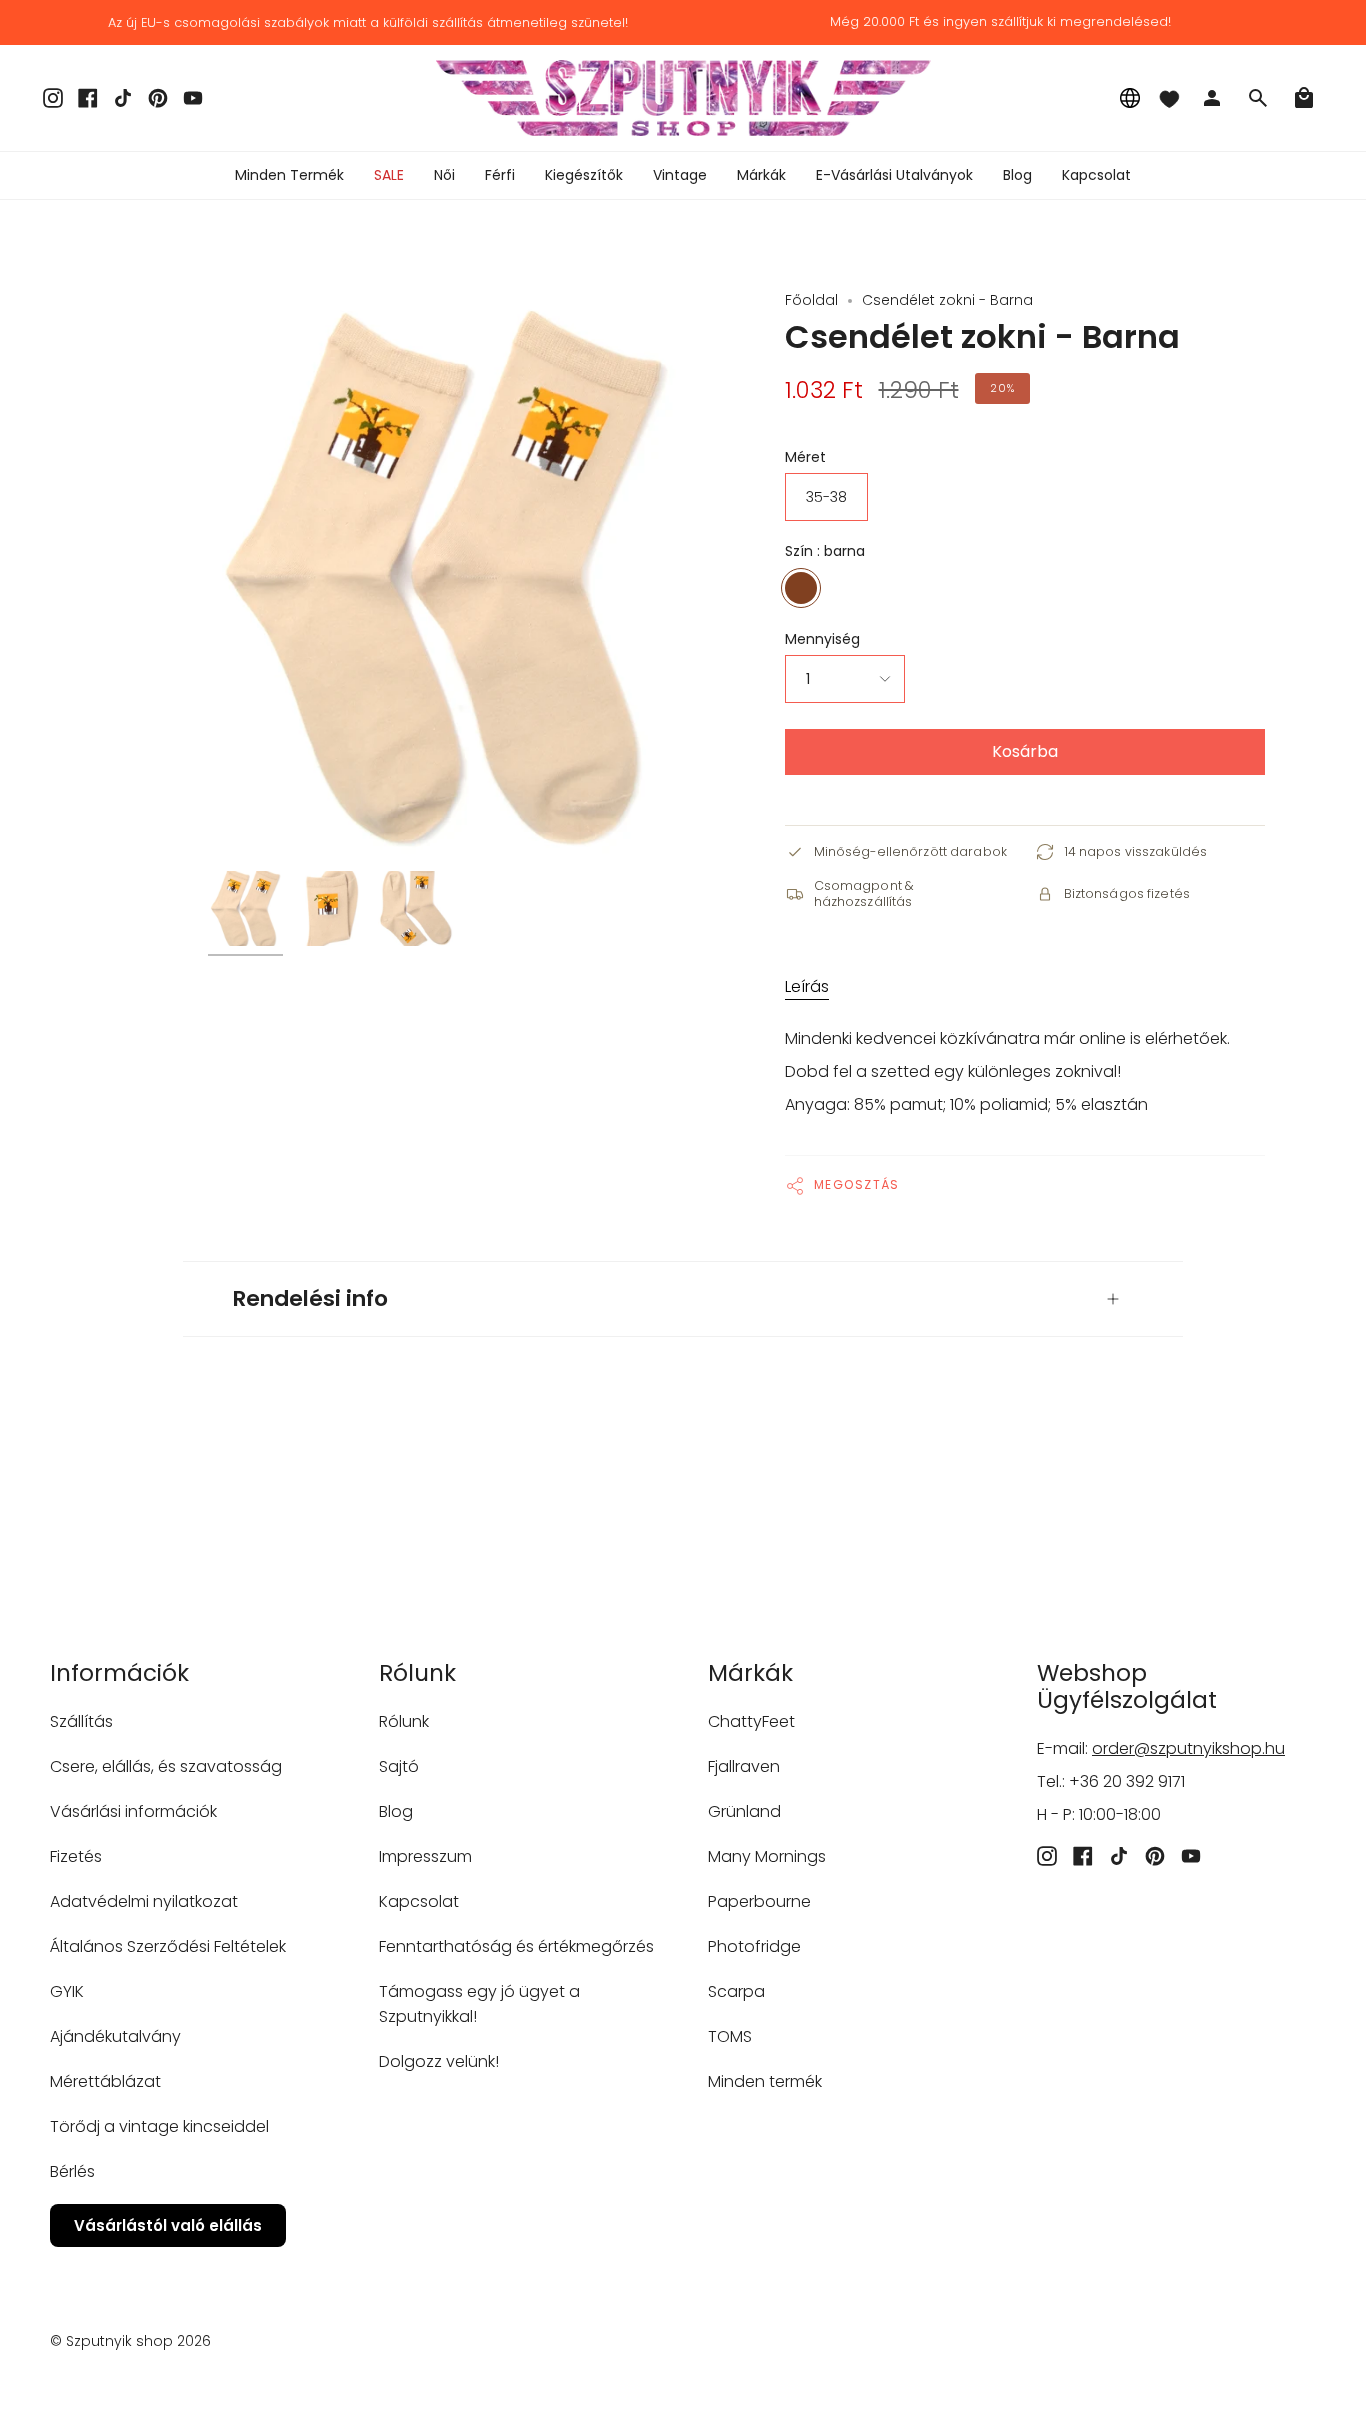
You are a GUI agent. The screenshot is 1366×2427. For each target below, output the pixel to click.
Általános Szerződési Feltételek (168, 1946)
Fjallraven (744, 1766)
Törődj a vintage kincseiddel (159, 2126)
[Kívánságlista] (1169, 98)
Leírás (807, 986)
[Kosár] (1304, 98)
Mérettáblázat (105, 2081)
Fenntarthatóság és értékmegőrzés (516, 1946)
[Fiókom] (1212, 98)
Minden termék (765, 2081)
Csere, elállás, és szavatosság (166, 1766)
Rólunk (404, 1721)
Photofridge (754, 1946)
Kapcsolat (419, 1901)
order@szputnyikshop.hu (1188, 1748)
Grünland (744, 1811)
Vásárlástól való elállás (168, 2225)
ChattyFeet (751, 1721)
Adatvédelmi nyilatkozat (144, 1901)
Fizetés (76, 1856)
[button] (444, 175)
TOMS (730, 2036)
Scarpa (736, 1991)
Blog (396, 1811)
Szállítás (81, 1721)
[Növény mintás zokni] (245, 908)
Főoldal (811, 300)
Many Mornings (767, 1856)
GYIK (67, 1991)
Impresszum (425, 1856)
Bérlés (72, 2171)
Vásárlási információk (133, 1811)
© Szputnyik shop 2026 (130, 2341)
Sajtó (399, 1766)
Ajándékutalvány (115, 2036)
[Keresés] (1258, 98)
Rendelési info (310, 1298)
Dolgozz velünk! (439, 2061)
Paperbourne (759, 1901)
